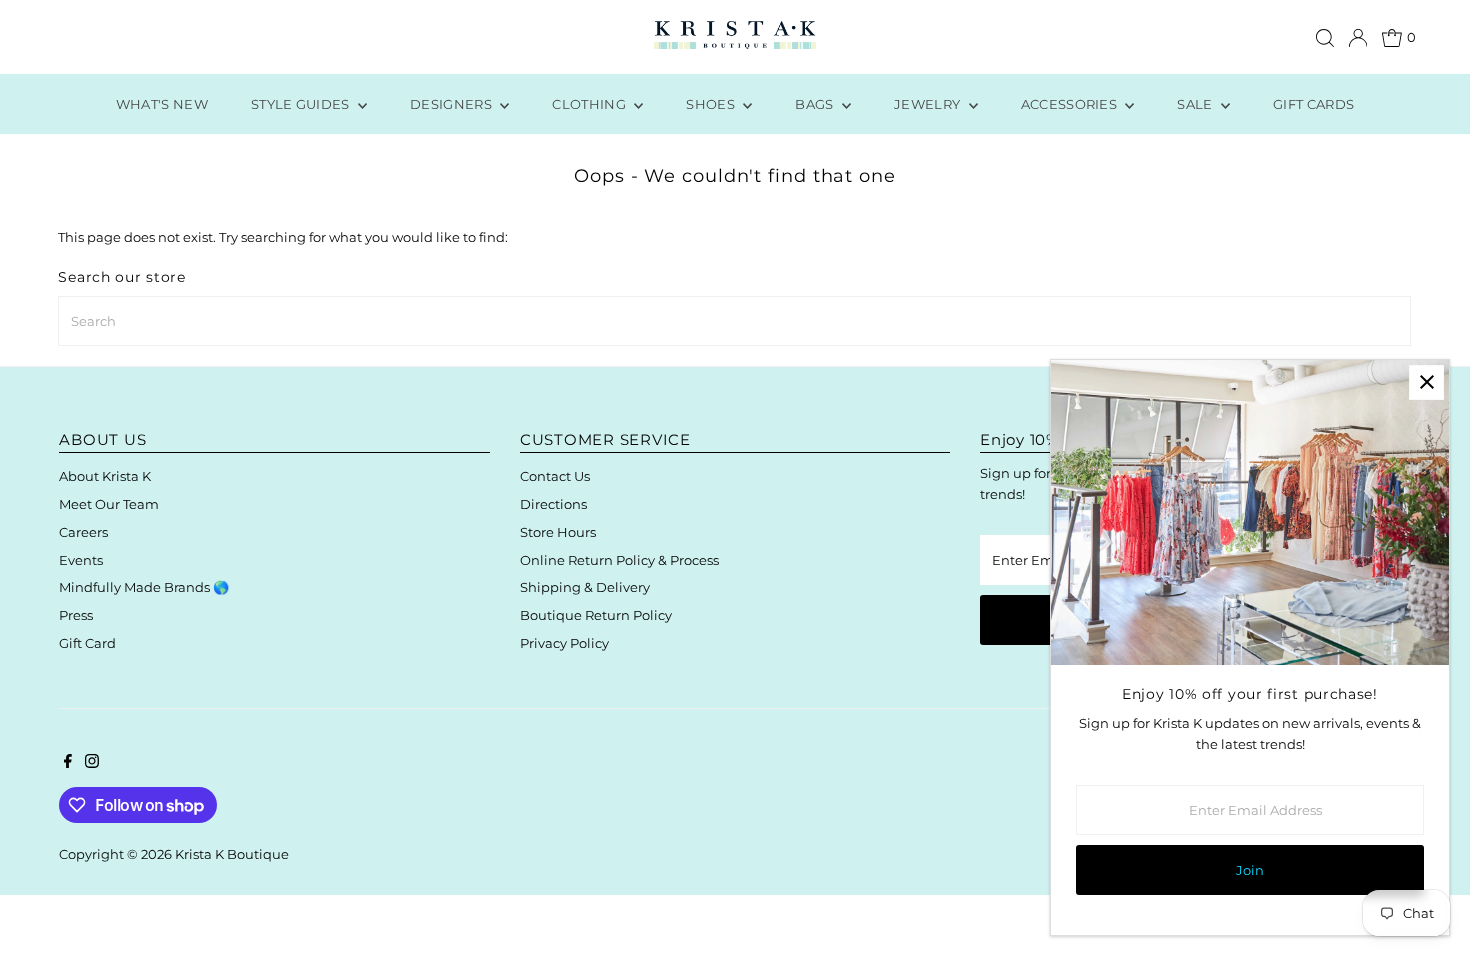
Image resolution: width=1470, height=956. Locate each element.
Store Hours (558, 532)
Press (76, 615)
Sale (1196, 104)
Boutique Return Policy (596, 615)
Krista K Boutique (232, 854)
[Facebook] (68, 763)
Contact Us (555, 476)
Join (1250, 870)
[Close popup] (1426, 382)
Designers (452, 104)
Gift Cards (1313, 104)
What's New (162, 104)
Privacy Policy (564, 643)
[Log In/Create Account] (1358, 38)
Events (81, 560)
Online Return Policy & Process (619, 560)
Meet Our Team (109, 504)
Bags (816, 104)
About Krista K (105, 476)
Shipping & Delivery (585, 587)
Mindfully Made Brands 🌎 (144, 587)
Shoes (712, 104)
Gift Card (87, 643)
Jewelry (929, 104)
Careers (83, 532)
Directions (553, 504)
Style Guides (302, 104)
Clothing (590, 104)
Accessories (1071, 104)
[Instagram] (92, 763)
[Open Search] (1325, 38)
